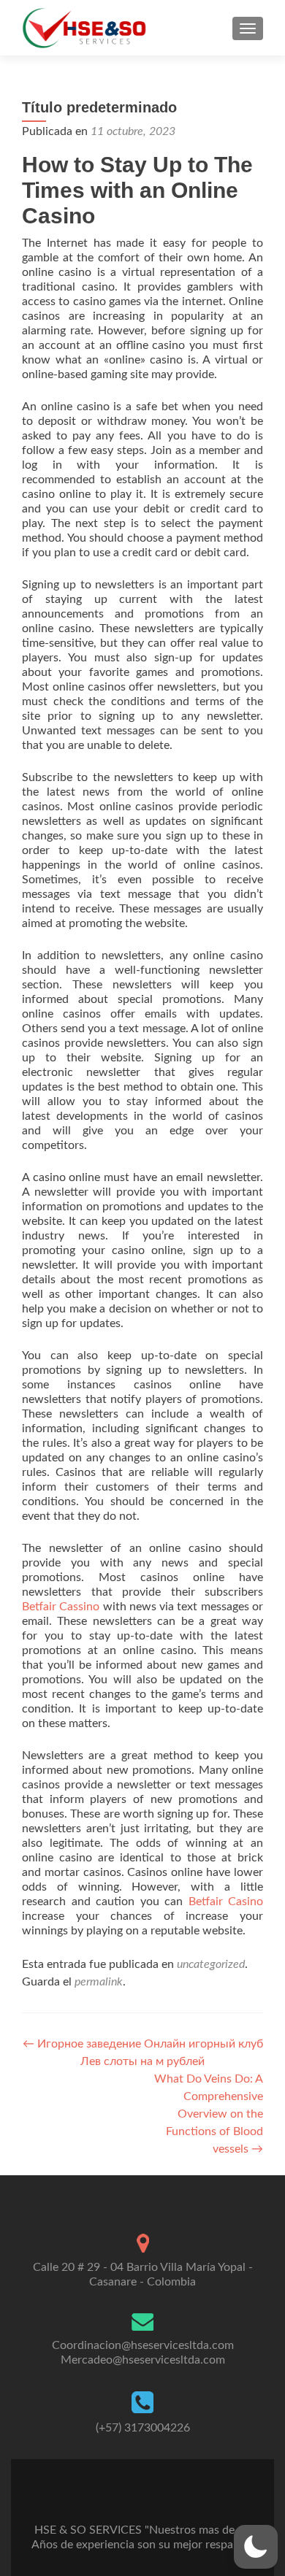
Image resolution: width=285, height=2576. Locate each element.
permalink (99, 1982)
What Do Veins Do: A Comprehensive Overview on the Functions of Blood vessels (209, 2114)
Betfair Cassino (61, 1607)
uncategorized (211, 1964)
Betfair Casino (226, 1902)
